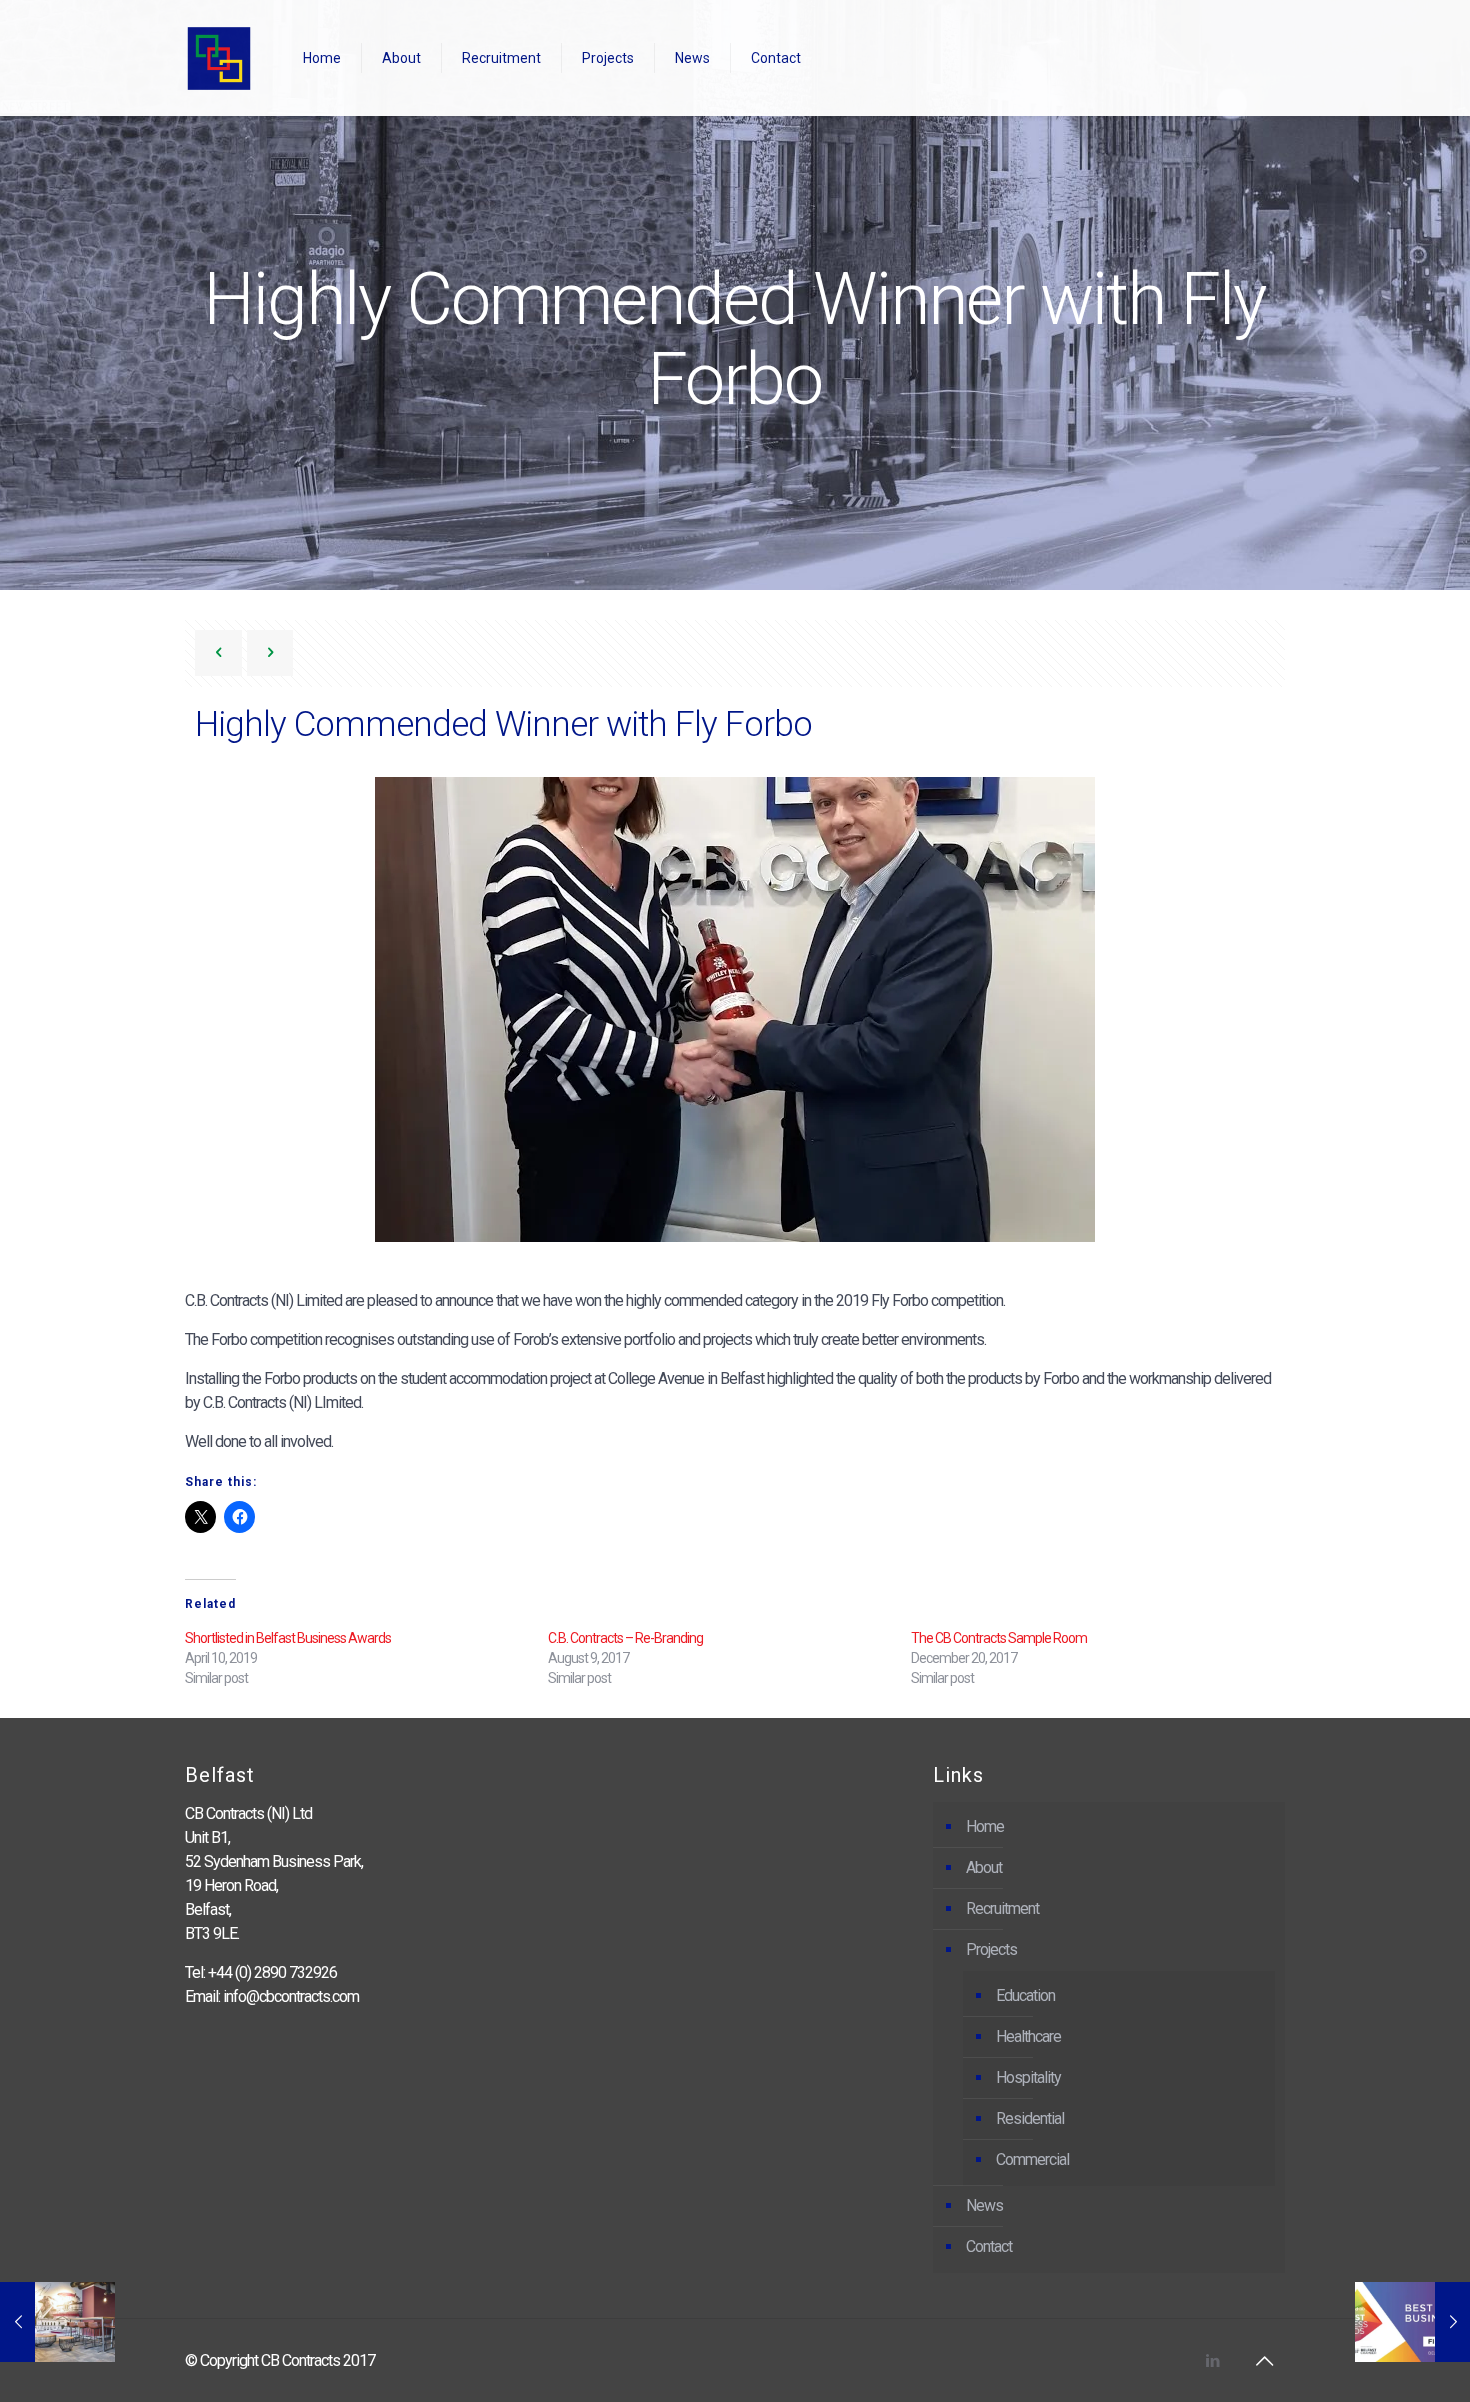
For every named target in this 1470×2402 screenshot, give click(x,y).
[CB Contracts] (219, 57)
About (984, 1867)
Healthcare (1028, 2036)
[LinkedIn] (1212, 2361)
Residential (1030, 2118)
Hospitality (1028, 2077)
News (984, 2205)
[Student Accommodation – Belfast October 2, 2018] (57, 2322)
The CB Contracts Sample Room (999, 1638)
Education (1025, 1995)
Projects (991, 1949)
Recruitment (1002, 1908)
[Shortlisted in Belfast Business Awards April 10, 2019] (1412, 2322)
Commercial (1032, 2159)
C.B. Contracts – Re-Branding (625, 1638)
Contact (989, 2246)
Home (985, 1826)
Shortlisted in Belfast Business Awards (288, 1638)
